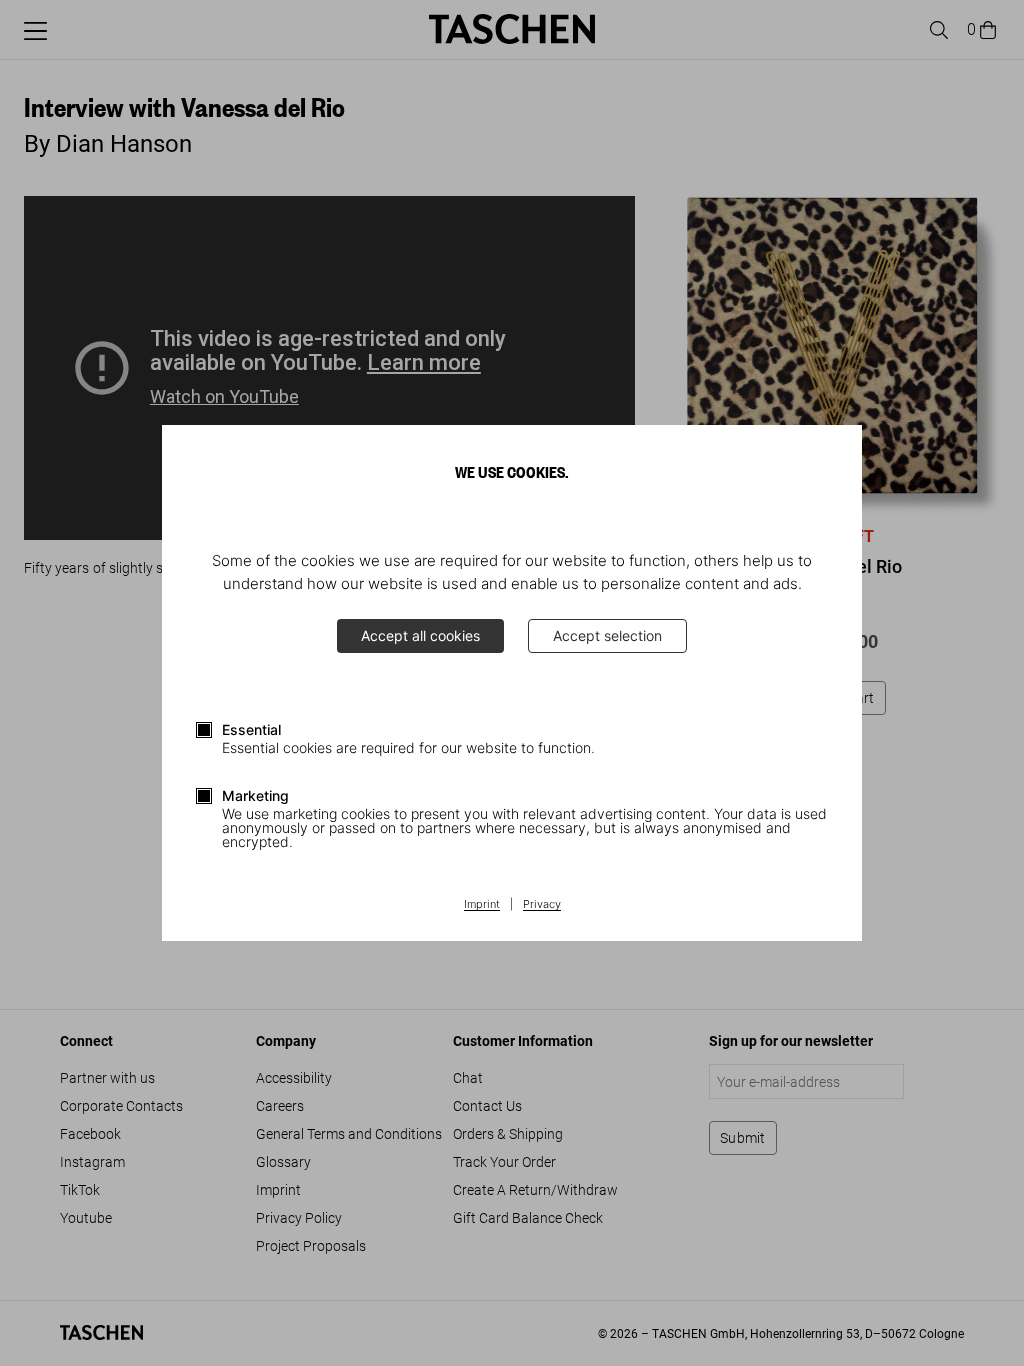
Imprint (482, 905)
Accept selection (607, 635)
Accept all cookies (420, 635)
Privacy (542, 905)
